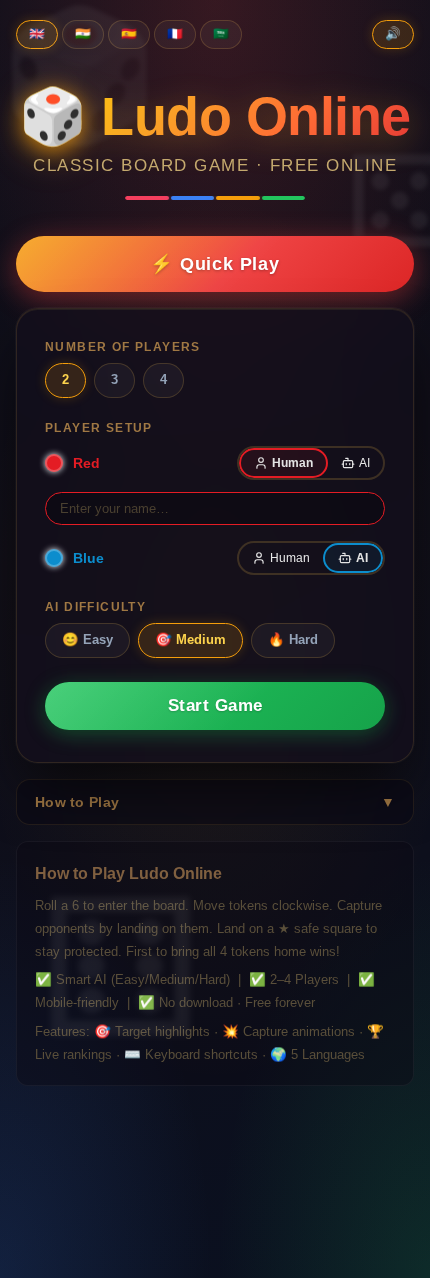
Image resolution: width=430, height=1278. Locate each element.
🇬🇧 (37, 34)
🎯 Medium (190, 639)
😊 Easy (87, 639)
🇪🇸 (129, 34)
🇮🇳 (83, 34)
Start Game (215, 705)
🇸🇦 (221, 34)
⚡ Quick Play (215, 263)
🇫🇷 (175, 34)
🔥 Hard (293, 639)
